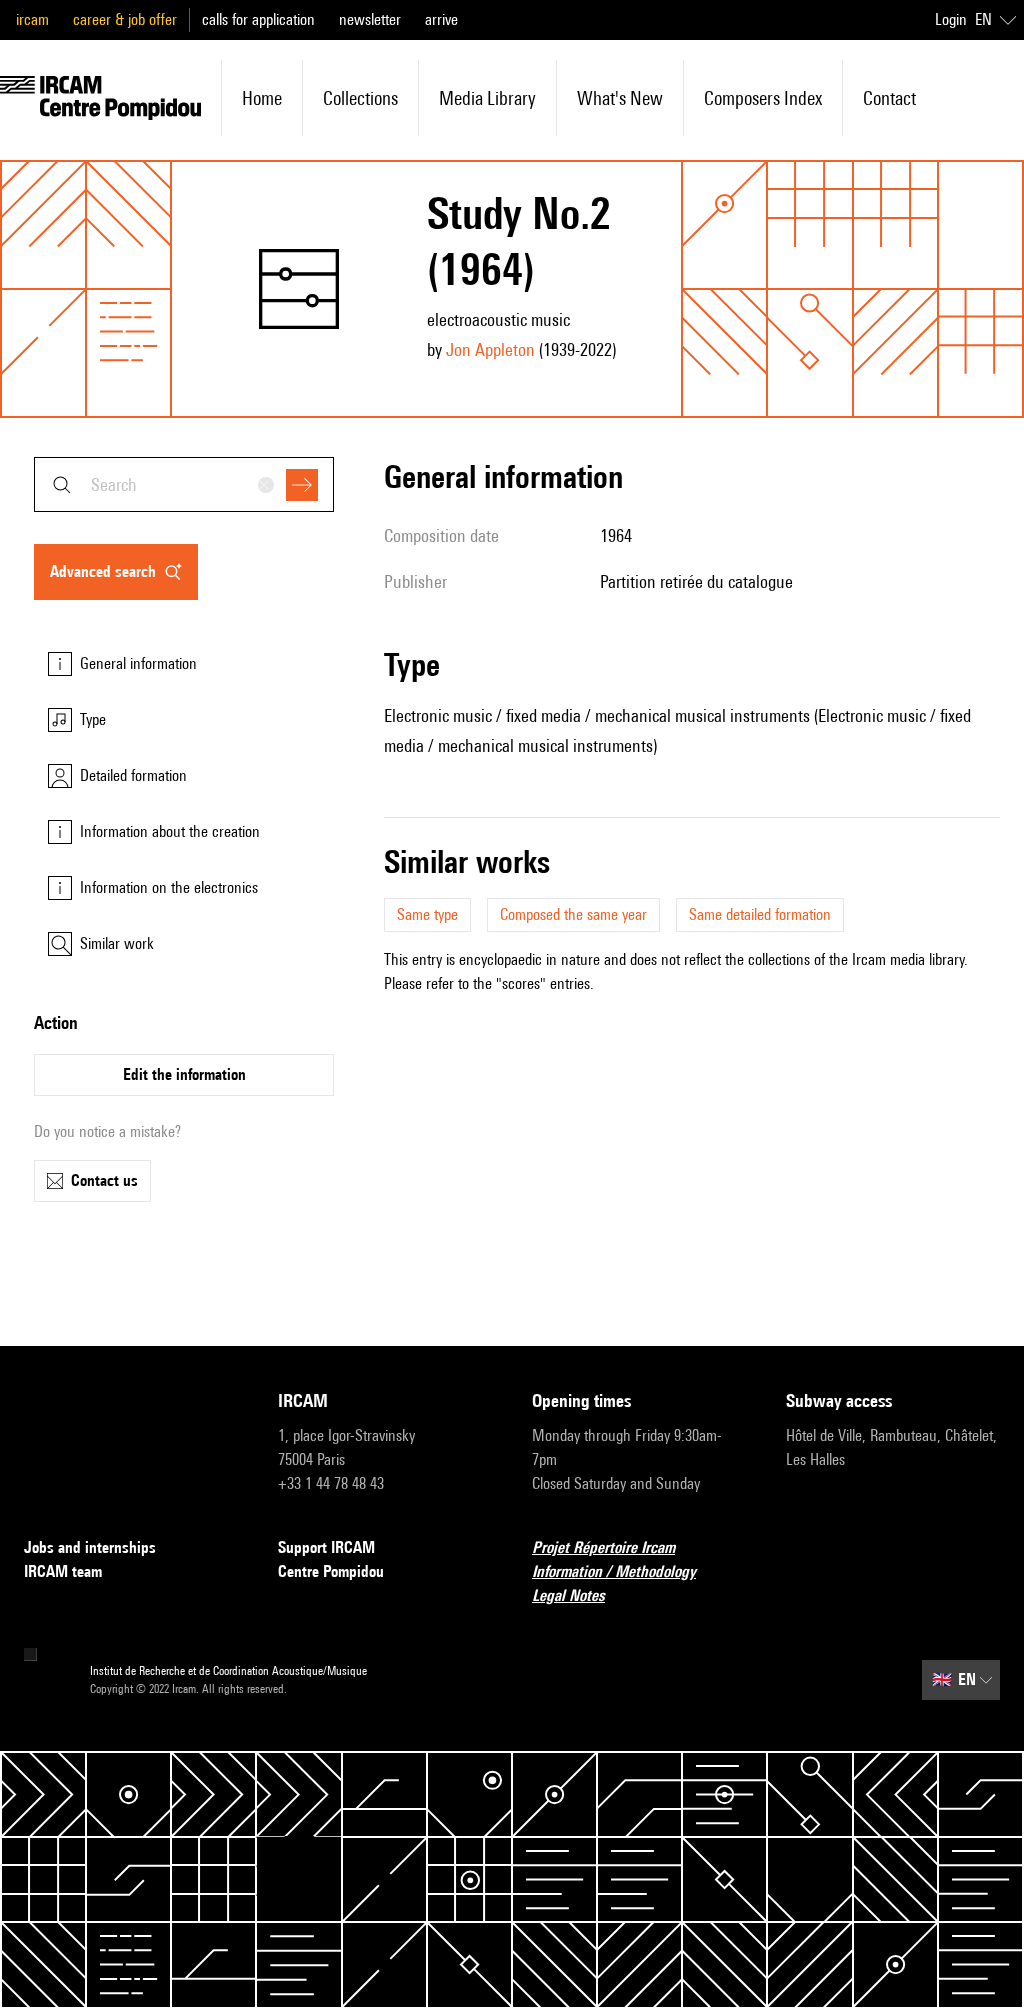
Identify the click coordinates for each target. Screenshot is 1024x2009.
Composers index (763, 98)
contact (889, 98)
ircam (32, 19)
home (262, 98)
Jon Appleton (490, 349)
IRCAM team (63, 1571)
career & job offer (125, 19)
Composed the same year (573, 914)
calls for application (258, 19)
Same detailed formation (760, 914)
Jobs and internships (90, 1547)
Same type (427, 914)
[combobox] (184, 484)
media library (487, 98)
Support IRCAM (326, 1547)
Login (951, 19)
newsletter (370, 19)
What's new (620, 98)
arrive (441, 19)
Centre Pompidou (331, 1571)
